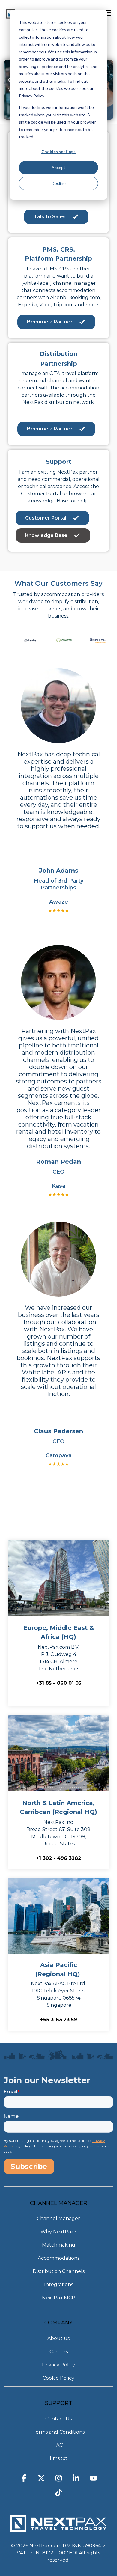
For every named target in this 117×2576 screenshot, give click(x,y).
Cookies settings (58, 152)
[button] (24, 2480)
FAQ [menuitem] (58, 2445)
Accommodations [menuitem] (59, 2258)
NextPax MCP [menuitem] (59, 2298)
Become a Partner (50, 322)
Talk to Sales (50, 217)
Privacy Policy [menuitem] (58, 2365)
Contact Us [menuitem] (58, 2419)
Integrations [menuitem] (59, 2284)
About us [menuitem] (58, 2338)
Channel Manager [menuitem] (58, 2219)
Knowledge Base (46, 535)
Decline (59, 183)
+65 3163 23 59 (59, 2019)
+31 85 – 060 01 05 (59, 1683)
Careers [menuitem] (59, 2352)
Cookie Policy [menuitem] (58, 2378)
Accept (58, 167)
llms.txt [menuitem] (59, 2458)
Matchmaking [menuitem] (59, 2245)
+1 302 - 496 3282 (58, 1858)
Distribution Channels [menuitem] (59, 2271)
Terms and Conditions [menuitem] (59, 2432)
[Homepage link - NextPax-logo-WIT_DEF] (58, 2528)
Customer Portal (46, 518)
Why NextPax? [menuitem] (58, 2232)
